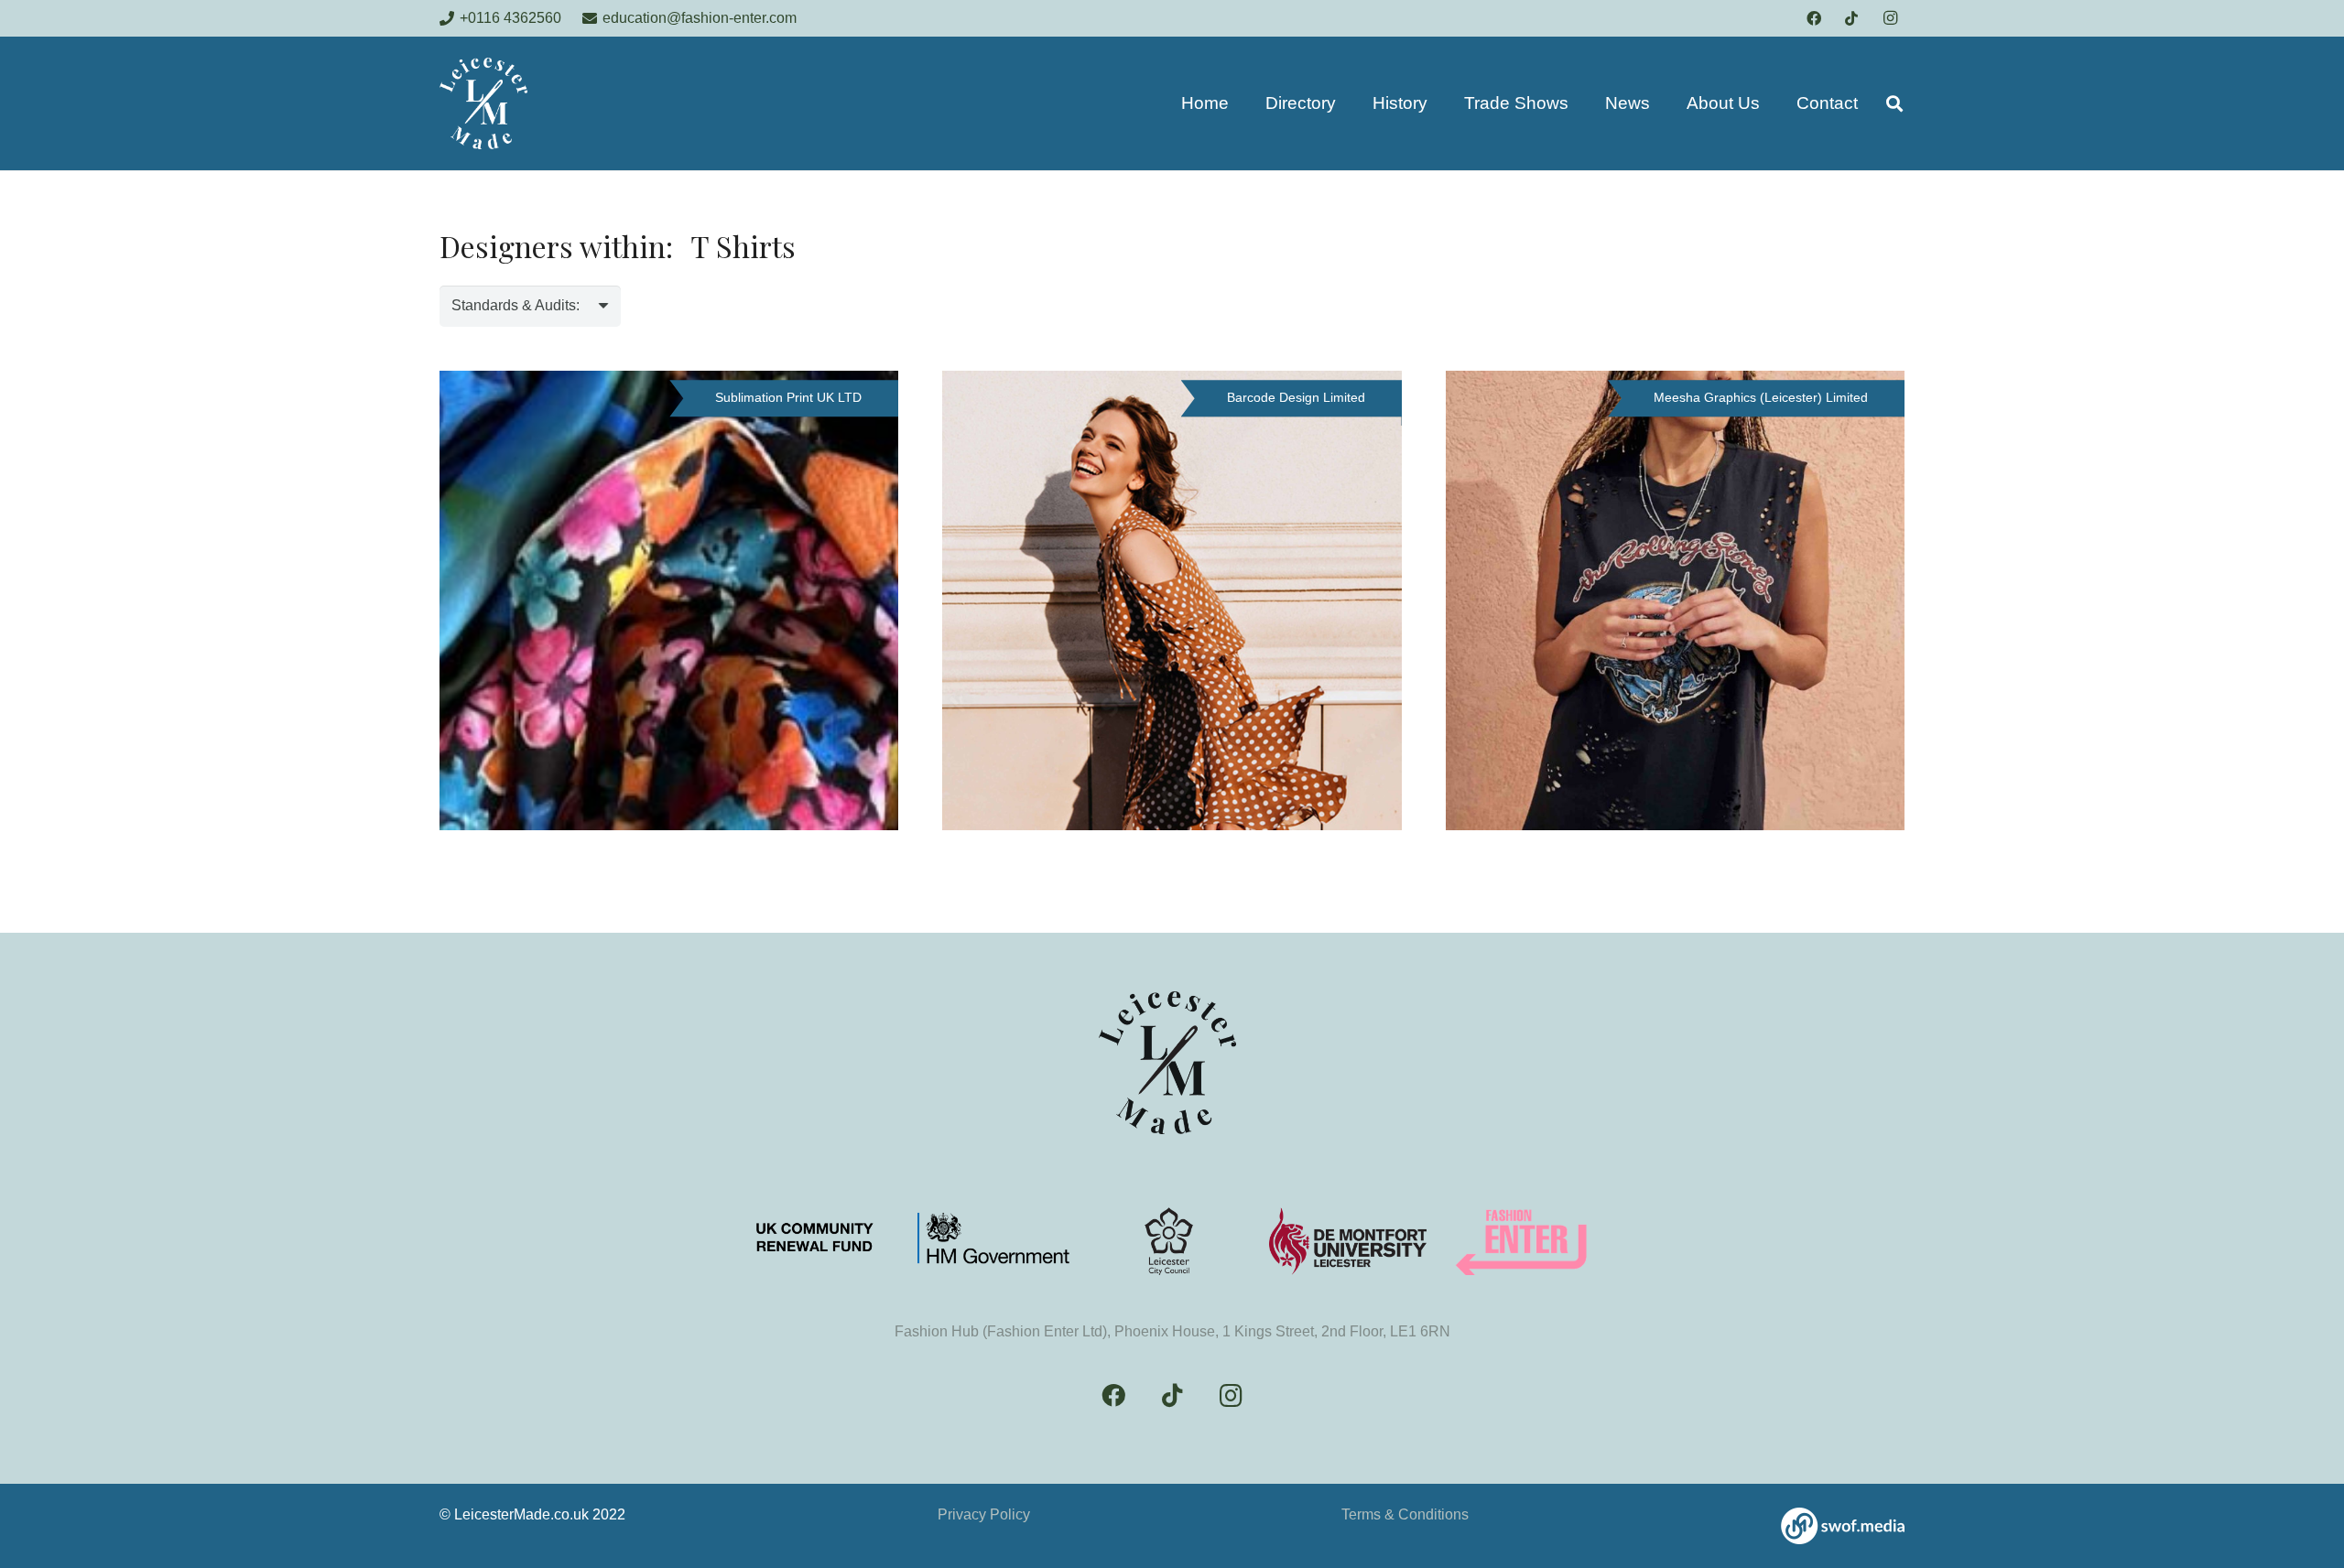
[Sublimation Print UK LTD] (669, 600)
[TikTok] (1851, 18)
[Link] (1843, 1526)
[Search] (1894, 104)
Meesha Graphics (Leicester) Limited (1761, 397)
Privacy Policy (984, 1514)
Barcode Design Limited (1296, 397)
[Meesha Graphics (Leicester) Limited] (1675, 600)
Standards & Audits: (515, 305)
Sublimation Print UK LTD (788, 397)
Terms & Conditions (1405, 1514)
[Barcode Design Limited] (1172, 600)
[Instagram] (1890, 18)
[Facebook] (1814, 18)
